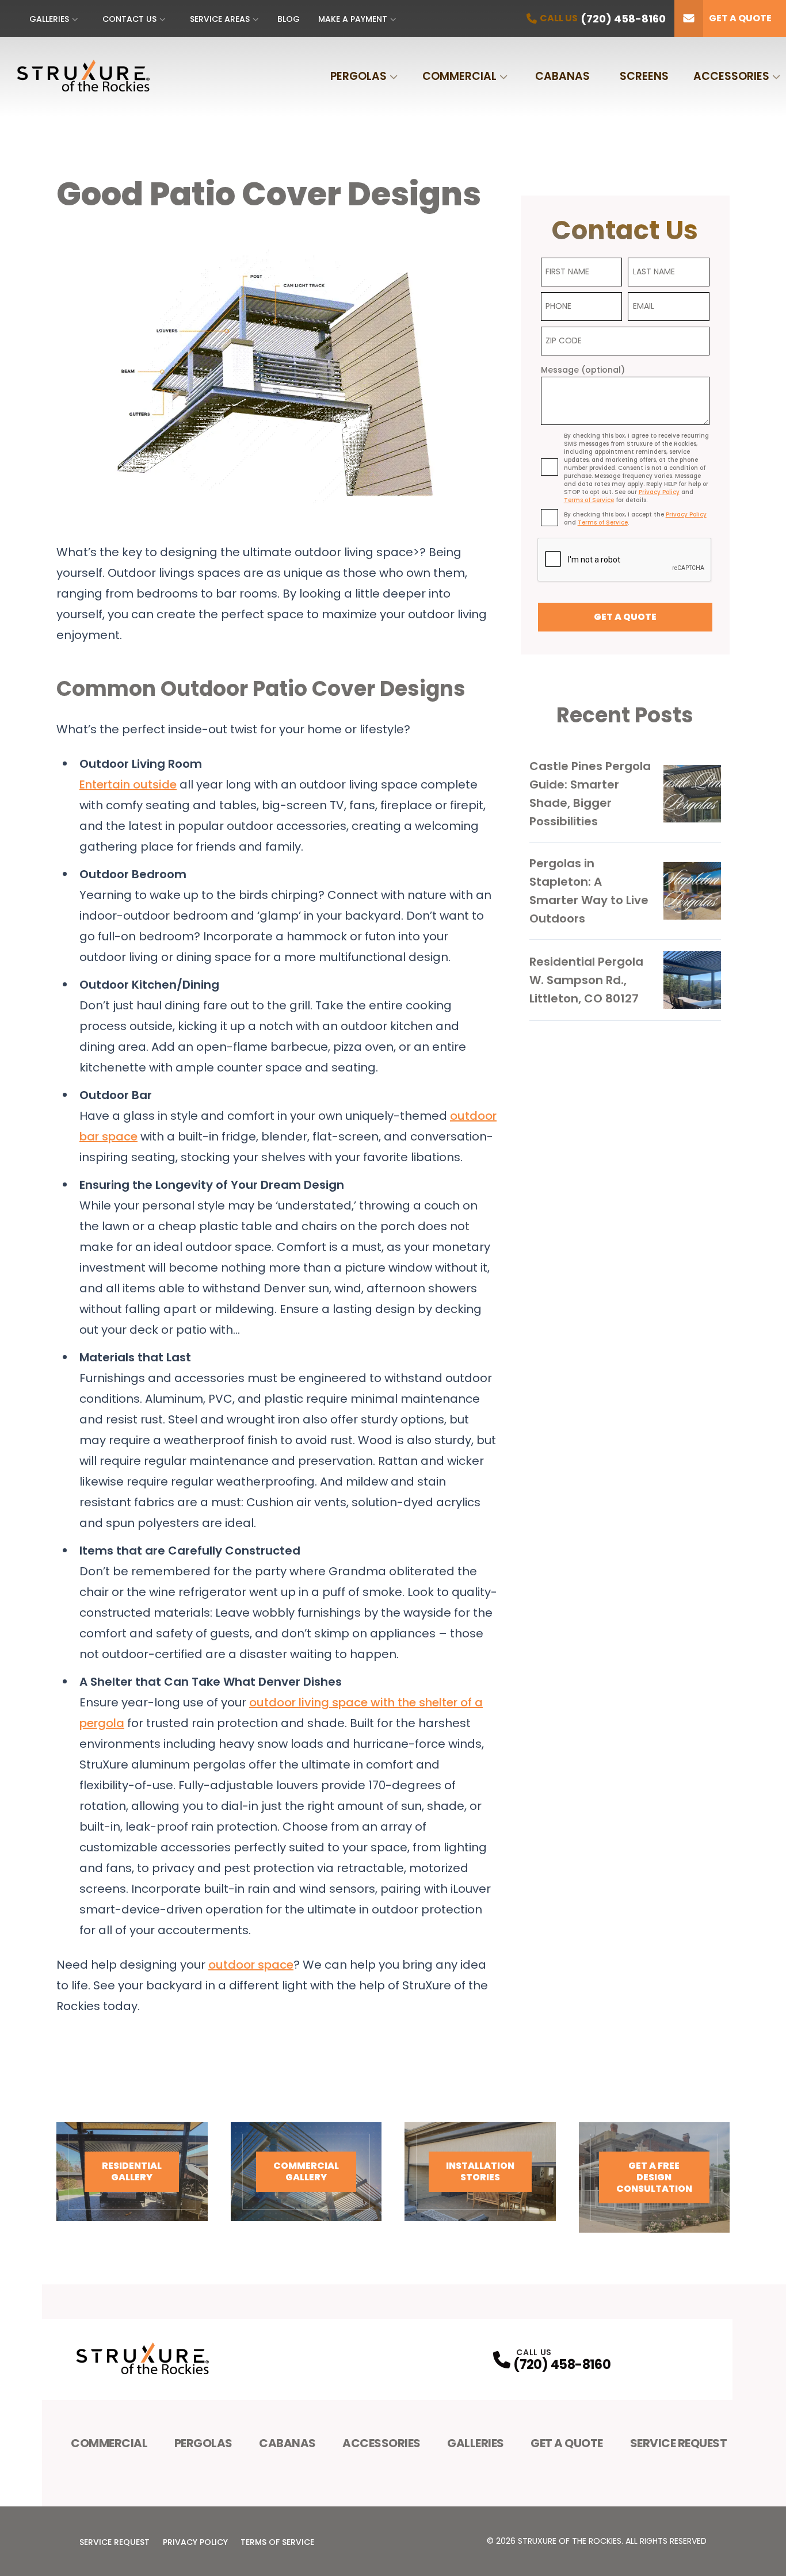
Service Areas (220, 19)
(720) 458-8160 (562, 2365)
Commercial (459, 76)
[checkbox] (550, 467)
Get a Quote (740, 18)
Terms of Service (277, 2542)
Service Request (679, 2443)
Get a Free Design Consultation (654, 2177)
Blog (289, 19)
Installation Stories (480, 2171)
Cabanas (562, 76)
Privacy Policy (195, 2542)
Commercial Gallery (306, 2171)
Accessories (731, 76)
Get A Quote (567, 2443)
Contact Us (129, 19)
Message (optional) (583, 370)
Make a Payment (353, 19)
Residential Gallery (132, 2171)
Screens (644, 76)
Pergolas (358, 76)
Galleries (49, 19)
